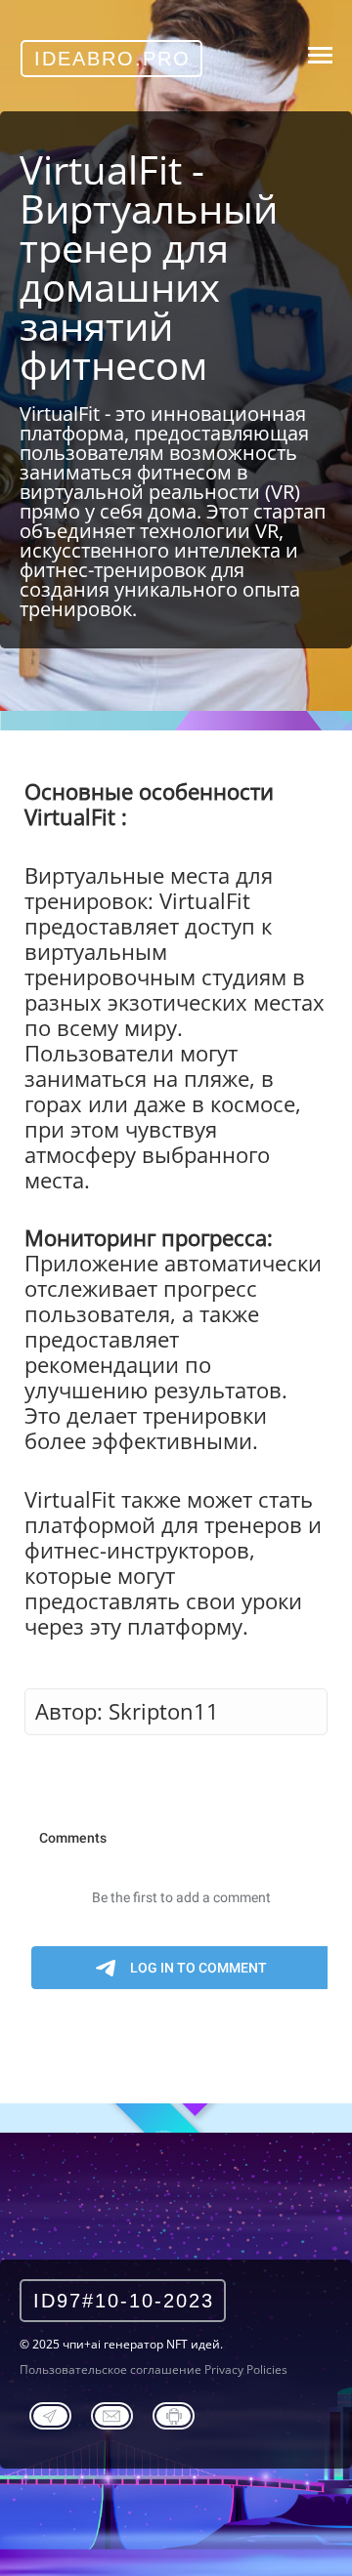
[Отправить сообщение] (112, 2413)
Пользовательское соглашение (110, 2369)
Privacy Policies (246, 2369)
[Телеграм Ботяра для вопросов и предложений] (174, 2413)
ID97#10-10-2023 (124, 2301)
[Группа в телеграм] (50, 2413)
